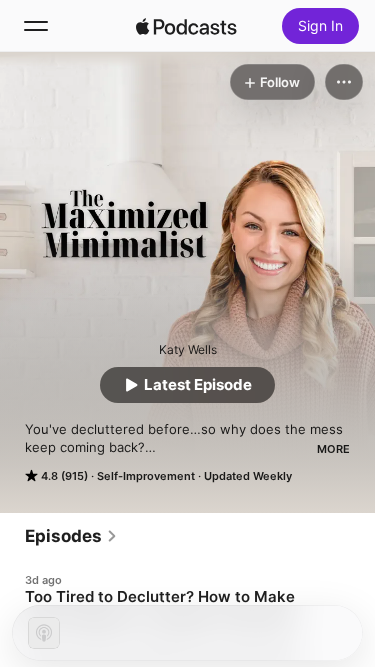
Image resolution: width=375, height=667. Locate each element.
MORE (333, 449)
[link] (71, 536)
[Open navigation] (36, 26)
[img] (187, 26)
